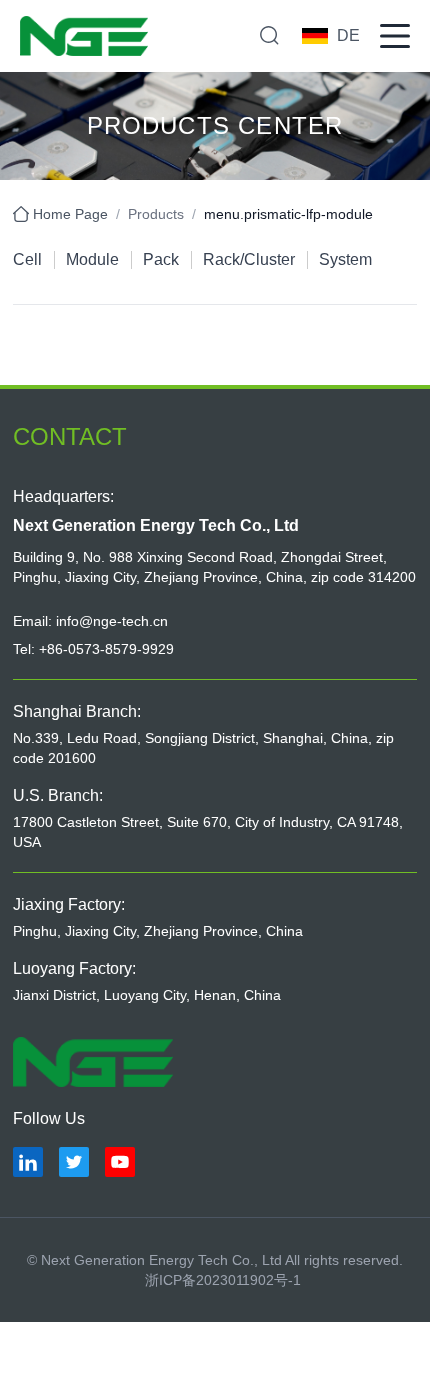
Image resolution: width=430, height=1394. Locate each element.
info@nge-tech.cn (112, 621)
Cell (27, 259)
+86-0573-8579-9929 (106, 649)
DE (348, 35)
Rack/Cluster (249, 259)
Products (156, 214)
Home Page (70, 214)
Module (92, 259)
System (345, 259)
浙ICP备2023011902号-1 (223, 1280)
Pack (161, 259)
